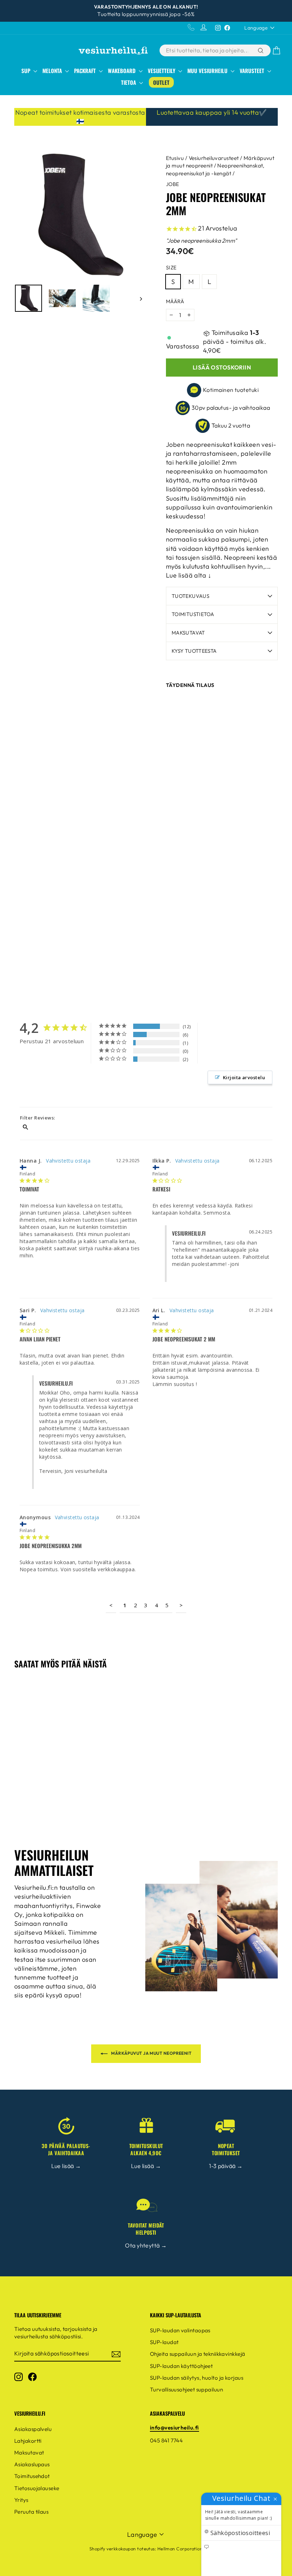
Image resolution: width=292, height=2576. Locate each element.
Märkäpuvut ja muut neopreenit (151, 2053)
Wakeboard (122, 71)
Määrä (175, 301)
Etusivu (175, 158)
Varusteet (253, 71)
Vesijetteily (162, 71)
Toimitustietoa (193, 614)
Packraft (86, 71)
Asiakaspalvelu (33, 2429)
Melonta (53, 71)
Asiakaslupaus (32, 2464)
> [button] (181, 1605)
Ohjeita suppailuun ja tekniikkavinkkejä (198, 2354)
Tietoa (129, 82)
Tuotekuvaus (191, 596)
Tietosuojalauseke (37, 2488)
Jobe (173, 184)
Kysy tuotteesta (194, 651)
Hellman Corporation (180, 2549)
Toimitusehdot (32, 2476)
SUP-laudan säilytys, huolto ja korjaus (197, 2378)
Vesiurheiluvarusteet (214, 158)
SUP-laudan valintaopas (180, 2330)
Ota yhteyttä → (146, 2245)
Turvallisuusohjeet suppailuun (186, 2389)
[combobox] (208, 50)
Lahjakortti (28, 2441)
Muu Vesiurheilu (208, 71)
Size (171, 268)
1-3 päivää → (226, 2166)
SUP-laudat (164, 2342)
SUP (27, 71)
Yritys (21, 2500)
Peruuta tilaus (31, 2512)
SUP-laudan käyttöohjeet (181, 2366)
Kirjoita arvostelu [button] (244, 1077)
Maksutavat (188, 633)
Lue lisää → (66, 2166)
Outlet (161, 82)
